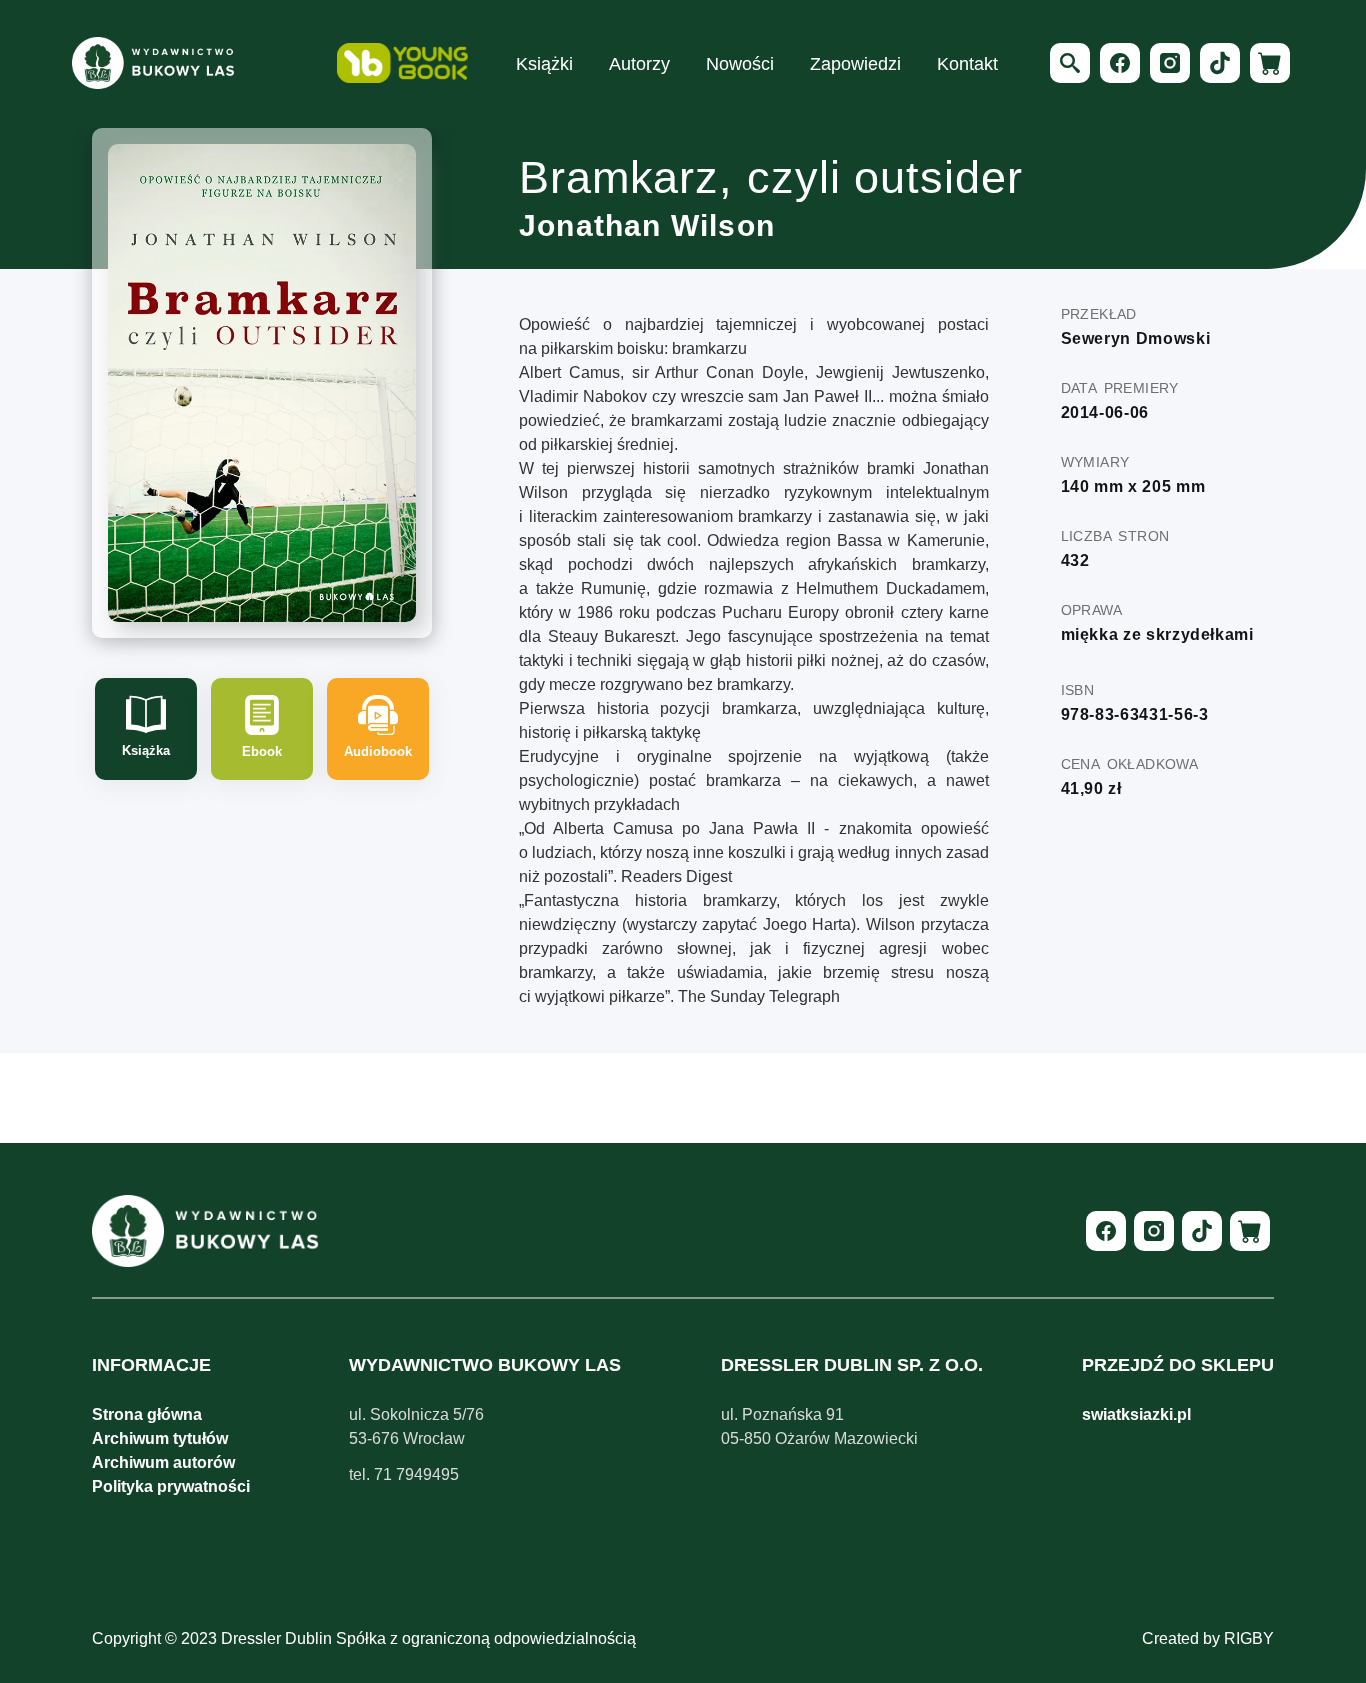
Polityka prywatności (171, 1486)
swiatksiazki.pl (1136, 1414)
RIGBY (1249, 1638)
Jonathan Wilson (647, 225)
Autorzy (639, 64)
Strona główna (147, 1414)
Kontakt (967, 64)
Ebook (262, 751)
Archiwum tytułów (160, 1438)
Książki (544, 64)
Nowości (740, 64)
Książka (146, 750)
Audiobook (378, 751)
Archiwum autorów (163, 1462)
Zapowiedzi (855, 64)
